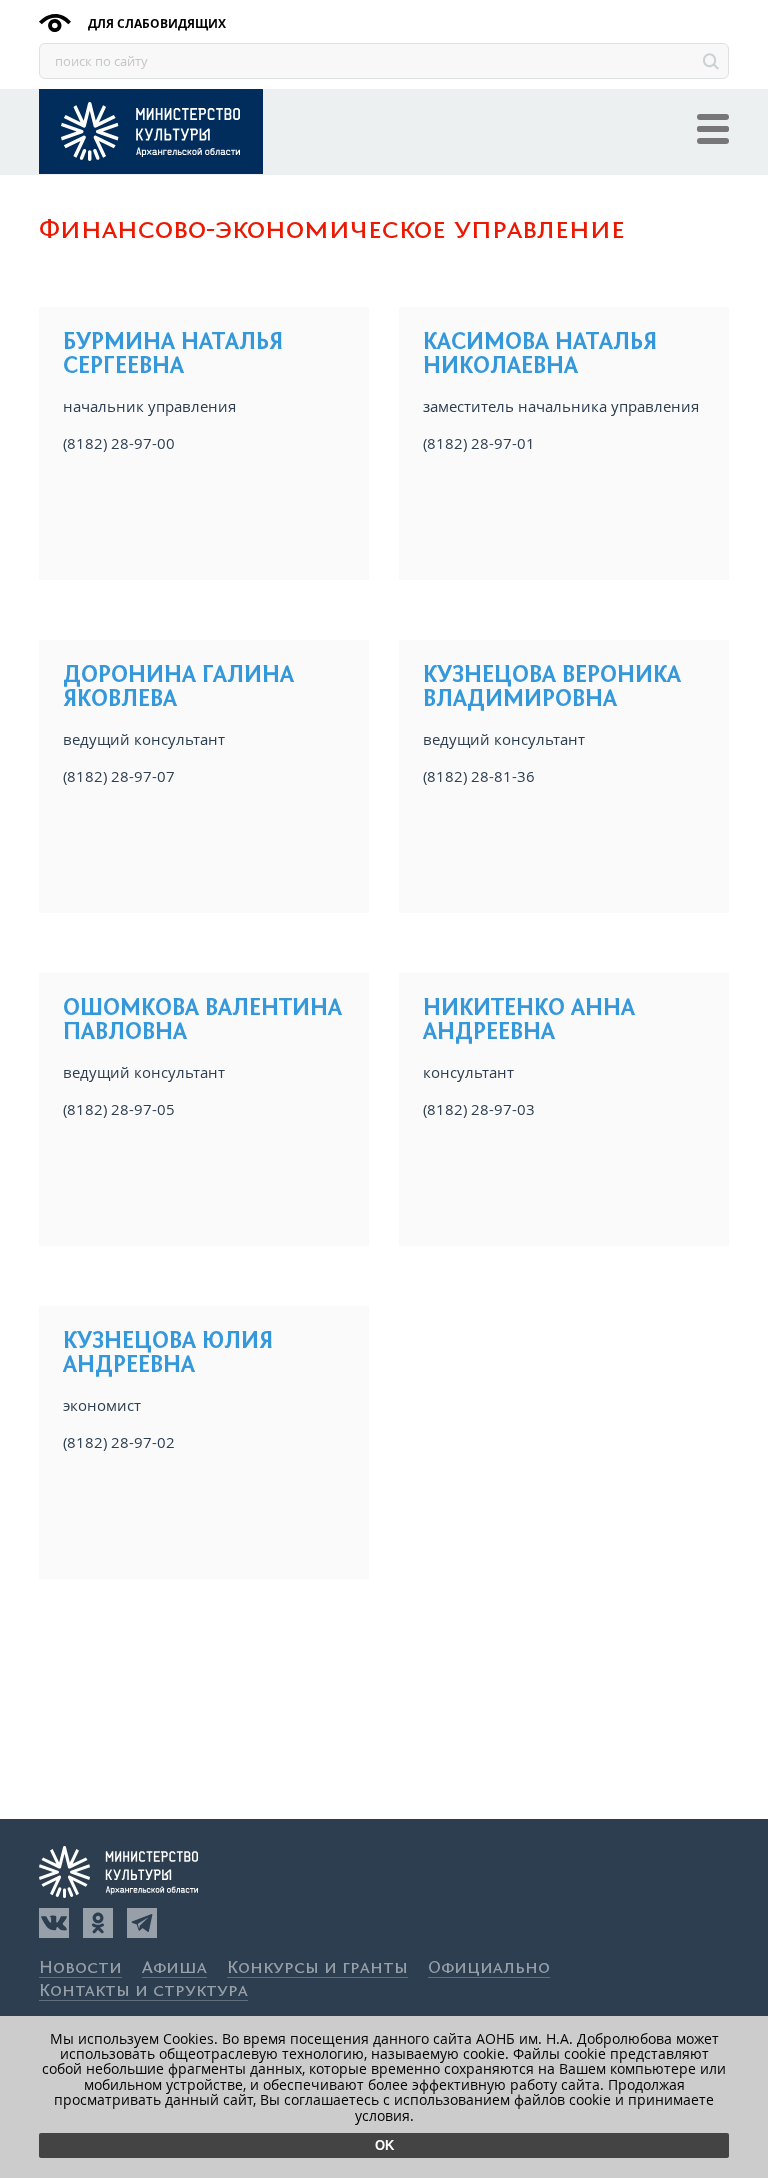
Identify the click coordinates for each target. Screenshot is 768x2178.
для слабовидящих (155, 23)
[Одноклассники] (98, 1923)
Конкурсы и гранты (317, 1968)
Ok (384, 2145)
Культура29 (151, 131)
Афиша (174, 1968)
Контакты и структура (143, 1991)
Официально (489, 1968)
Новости (80, 1968)
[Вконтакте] (54, 1923)
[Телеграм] (142, 1923)
